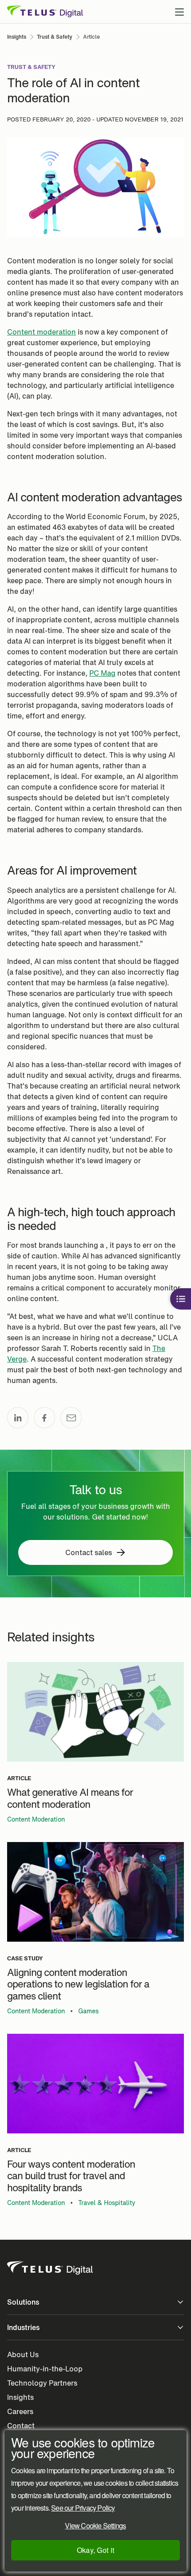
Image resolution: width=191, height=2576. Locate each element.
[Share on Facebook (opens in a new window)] (44, 1418)
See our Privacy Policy (83, 2508)
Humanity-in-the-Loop (45, 2369)
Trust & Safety (31, 67)
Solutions (23, 2302)
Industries (23, 2327)
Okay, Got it (96, 2550)
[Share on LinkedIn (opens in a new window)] (18, 1418)
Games (88, 2011)
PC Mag (102, 673)
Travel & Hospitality (107, 2203)
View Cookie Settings (95, 2526)
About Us (23, 2354)
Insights (20, 2397)
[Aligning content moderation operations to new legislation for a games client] (95, 1892)
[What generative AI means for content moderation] (95, 1712)
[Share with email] (71, 1418)
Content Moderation (36, 1819)
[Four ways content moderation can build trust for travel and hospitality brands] (95, 2084)
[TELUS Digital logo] (51, 2268)
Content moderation (42, 332)
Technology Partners (42, 2383)
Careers (20, 2411)
